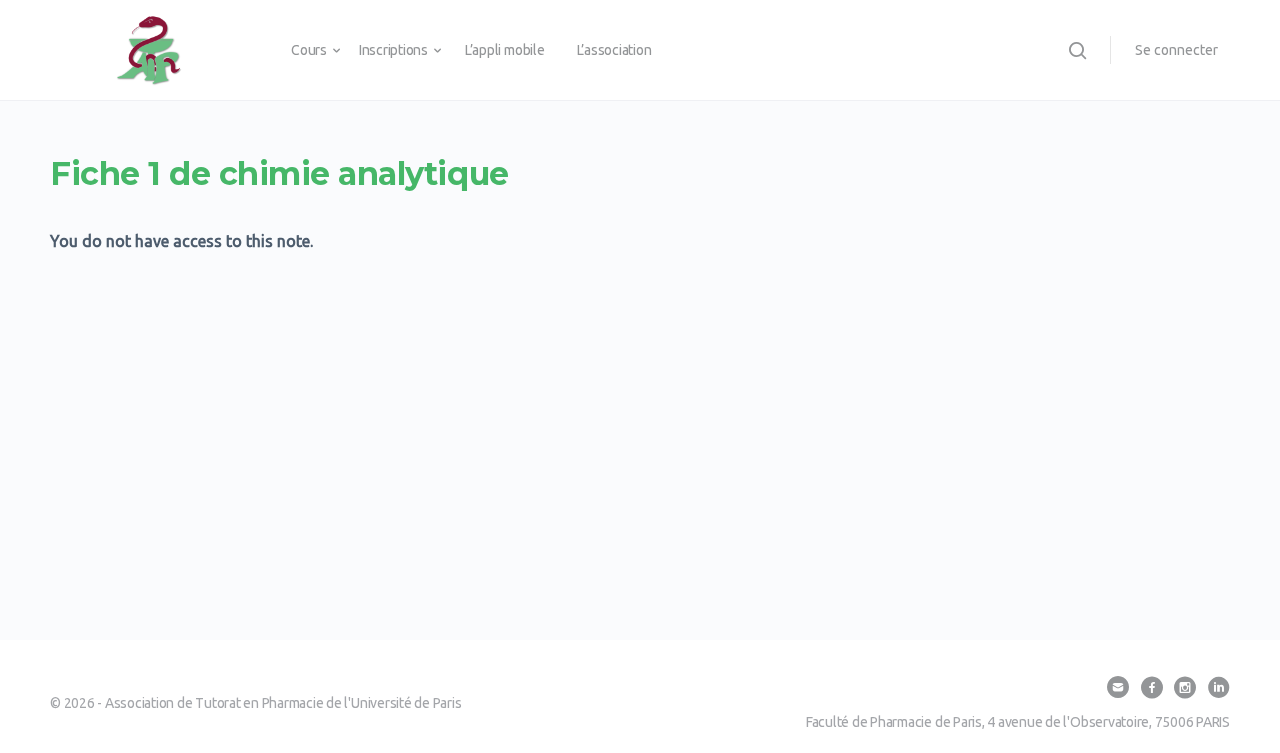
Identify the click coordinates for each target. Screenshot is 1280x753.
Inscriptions (393, 50)
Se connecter (1176, 50)
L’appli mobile (505, 50)
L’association (614, 50)
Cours (309, 50)
